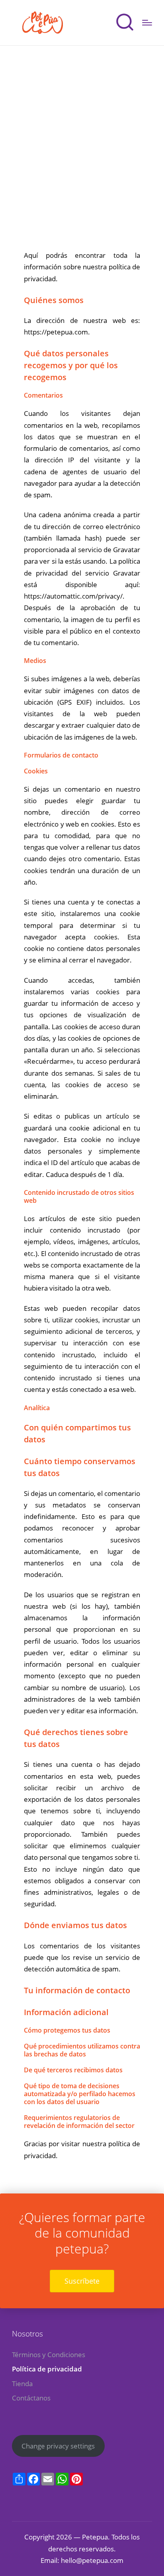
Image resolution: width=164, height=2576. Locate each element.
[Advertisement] (82, 131)
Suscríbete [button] (82, 2281)
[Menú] (147, 23)
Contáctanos (31, 2398)
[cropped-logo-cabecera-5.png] (43, 23)
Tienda (22, 2384)
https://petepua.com (56, 332)
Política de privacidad (47, 2369)
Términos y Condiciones (49, 2355)
